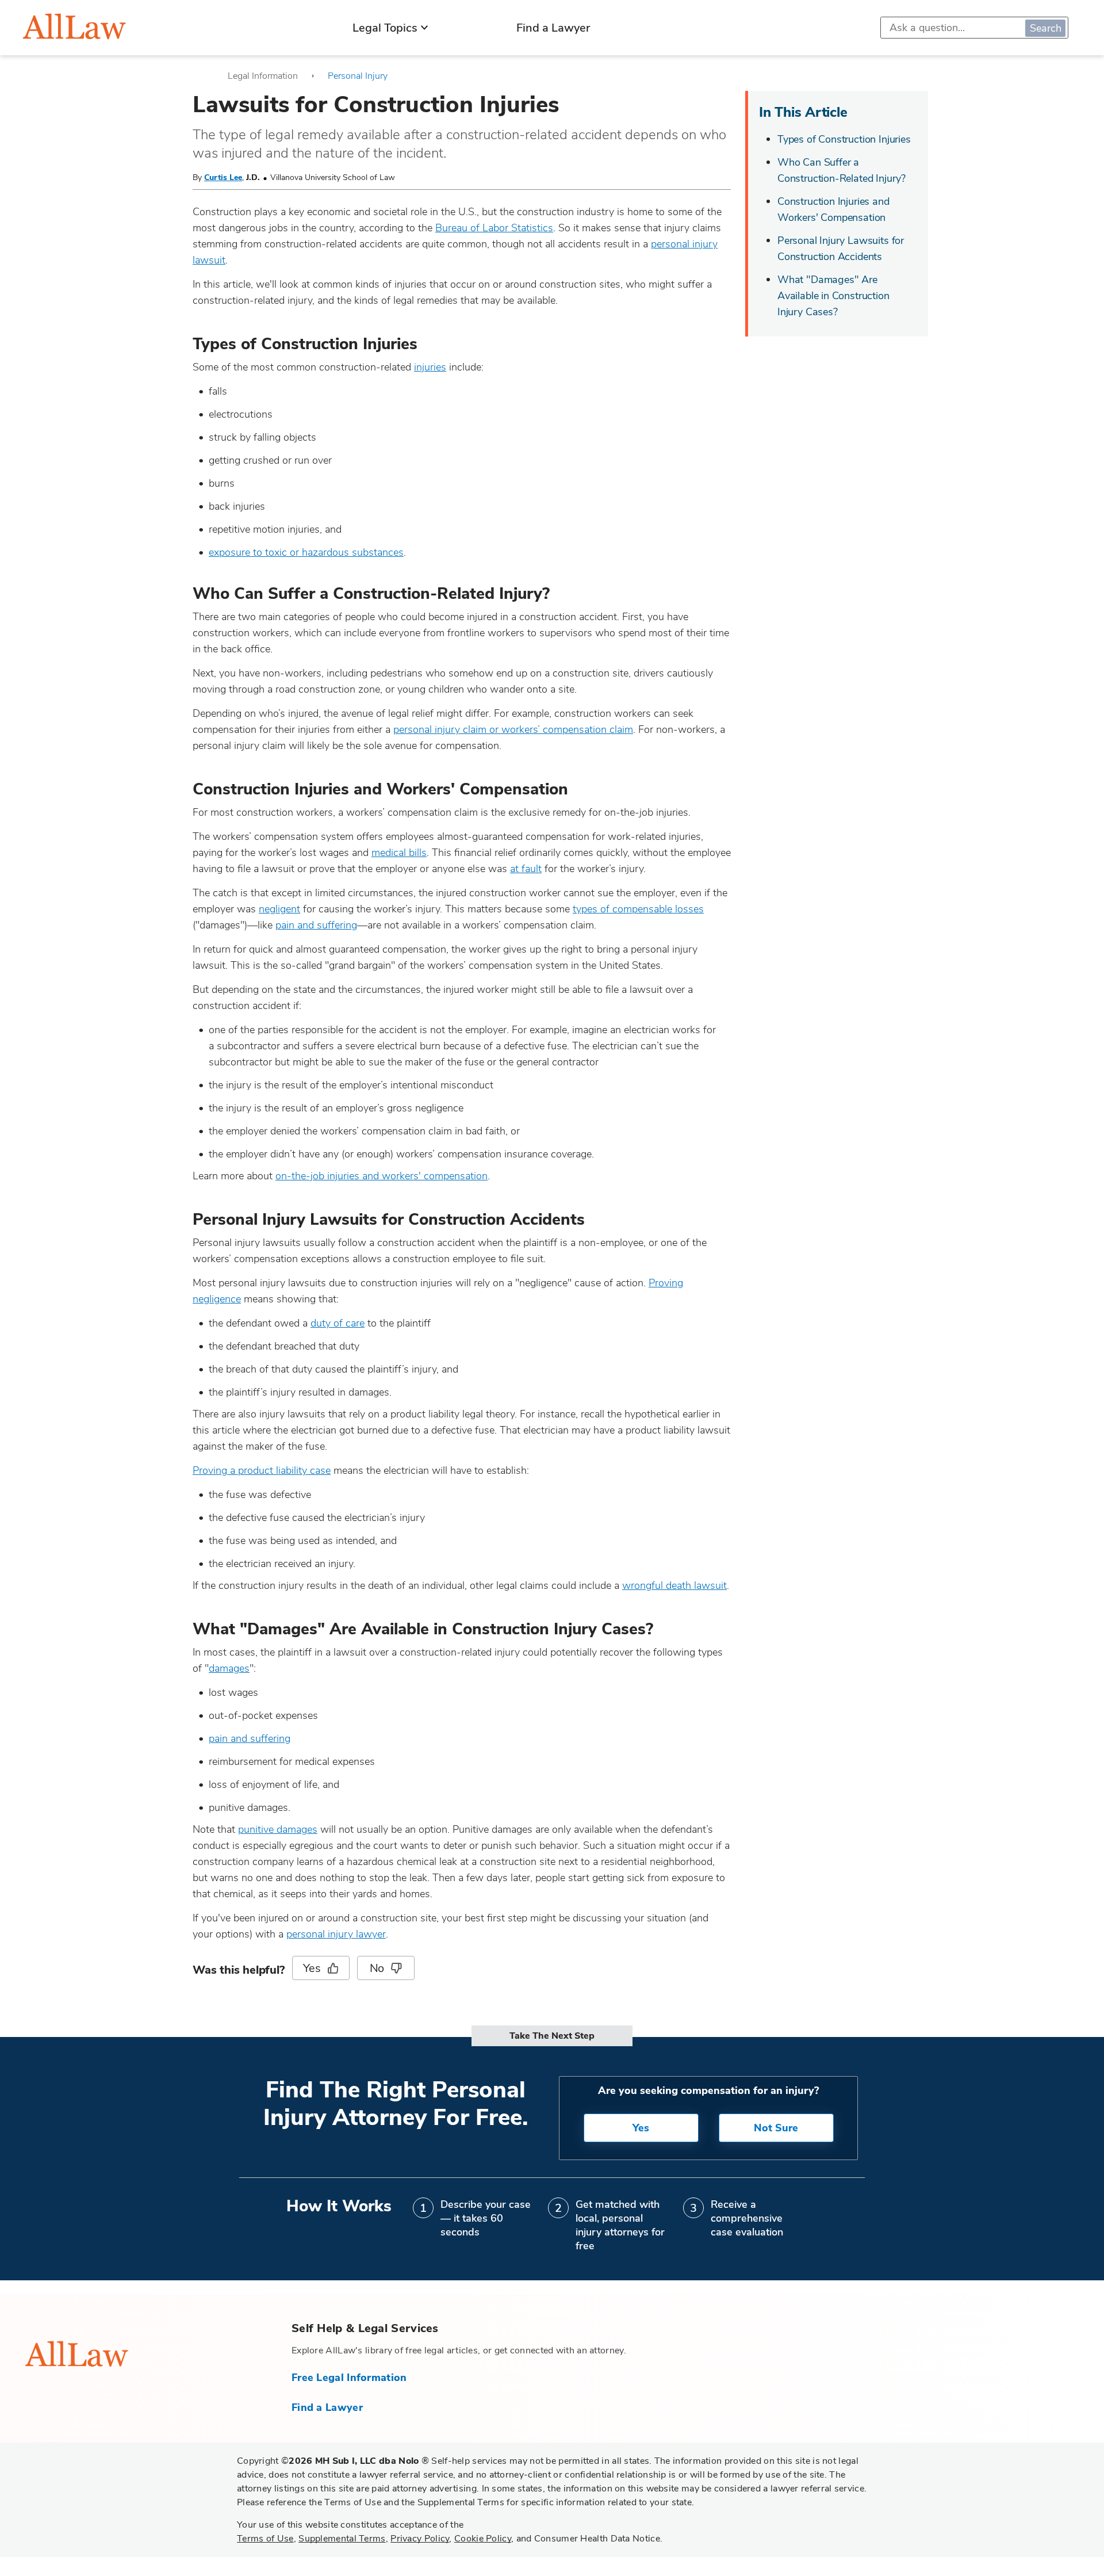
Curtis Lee (223, 177)
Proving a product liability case (262, 1470)
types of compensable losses (638, 909)
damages (229, 1668)
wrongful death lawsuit (674, 1585)
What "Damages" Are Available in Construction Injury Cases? (833, 296)
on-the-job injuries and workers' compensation (382, 1176)
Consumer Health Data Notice (597, 2539)
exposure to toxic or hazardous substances (306, 552)
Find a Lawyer (553, 28)
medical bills (399, 853)
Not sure (776, 2128)
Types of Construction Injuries (844, 139)
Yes (312, 1968)
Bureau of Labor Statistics (494, 228)
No (377, 1968)
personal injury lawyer (336, 1934)
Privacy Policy (420, 2539)
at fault (526, 869)
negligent (279, 909)
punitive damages (278, 1829)
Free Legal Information (349, 2378)
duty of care (338, 1323)
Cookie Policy (483, 2539)
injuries (430, 367)
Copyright (333, 2461)
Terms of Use (265, 2539)
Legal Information (263, 76)
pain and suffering (316, 925)
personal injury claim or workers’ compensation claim (513, 729)
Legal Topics (385, 28)
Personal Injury (358, 76)
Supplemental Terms (342, 2539)
